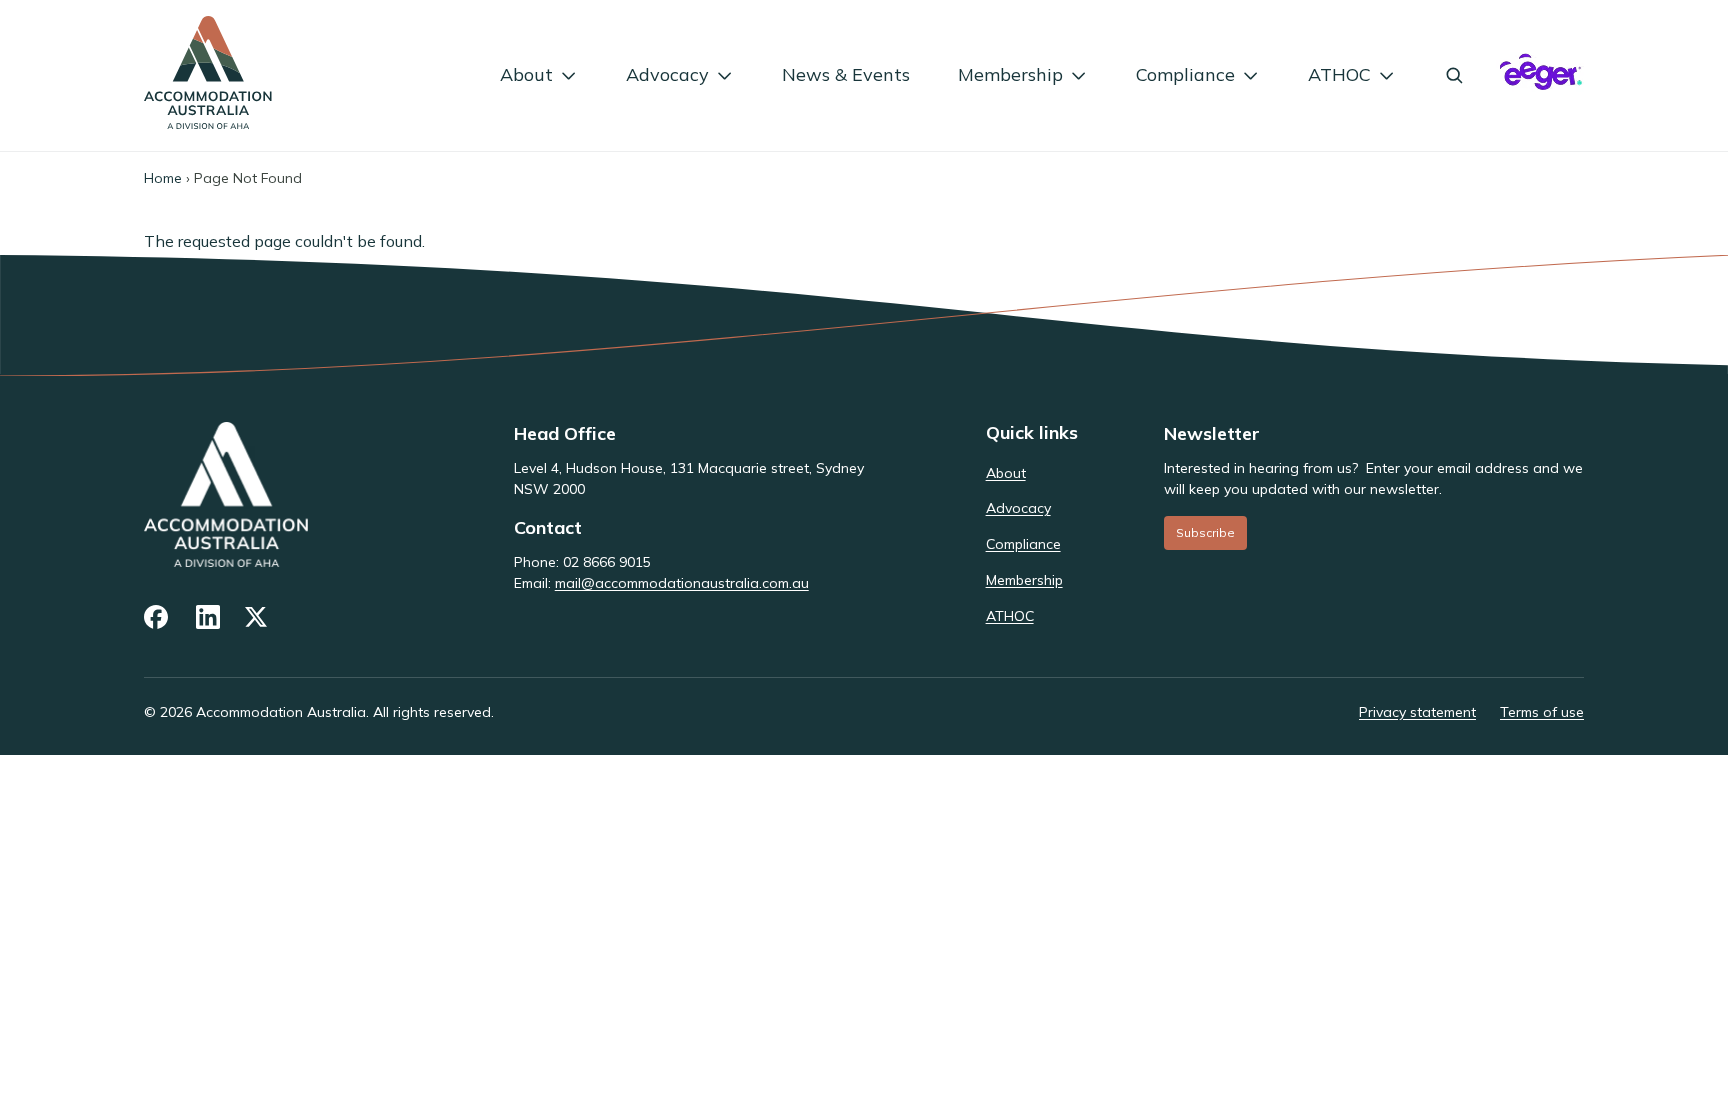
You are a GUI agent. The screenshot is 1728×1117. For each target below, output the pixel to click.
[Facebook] (158, 617)
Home (163, 178)
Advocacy (667, 74)
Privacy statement (1417, 712)
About (526, 74)
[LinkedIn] (208, 617)
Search (1454, 75)
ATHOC (1339, 74)
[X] (258, 617)
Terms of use (1542, 712)
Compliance (1185, 74)
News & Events (846, 74)
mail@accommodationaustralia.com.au (682, 583)
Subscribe (1205, 532)
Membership (1010, 74)
